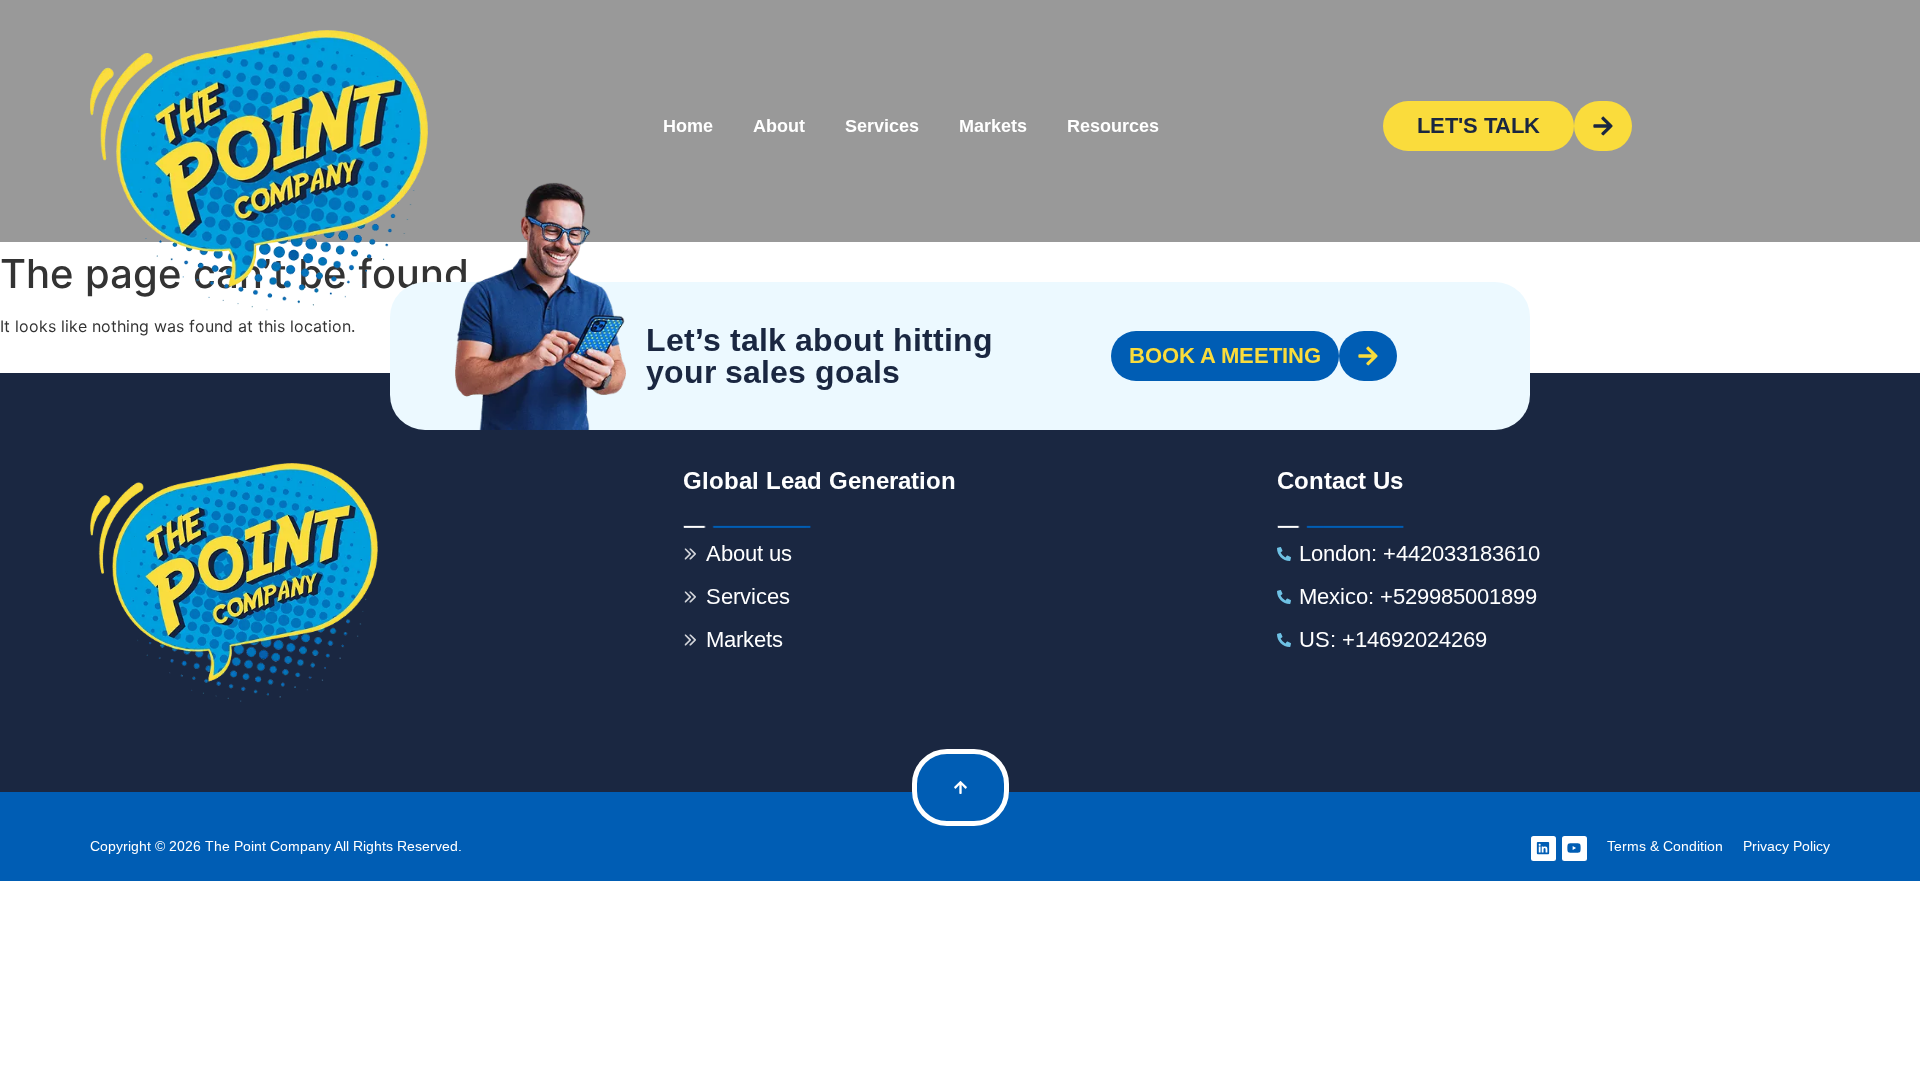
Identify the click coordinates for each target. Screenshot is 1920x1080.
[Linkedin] (1543, 848)
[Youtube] (1574, 848)
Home (688, 126)
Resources (1113, 126)
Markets (993, 126)
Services (882, 126)
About (779, 126)
